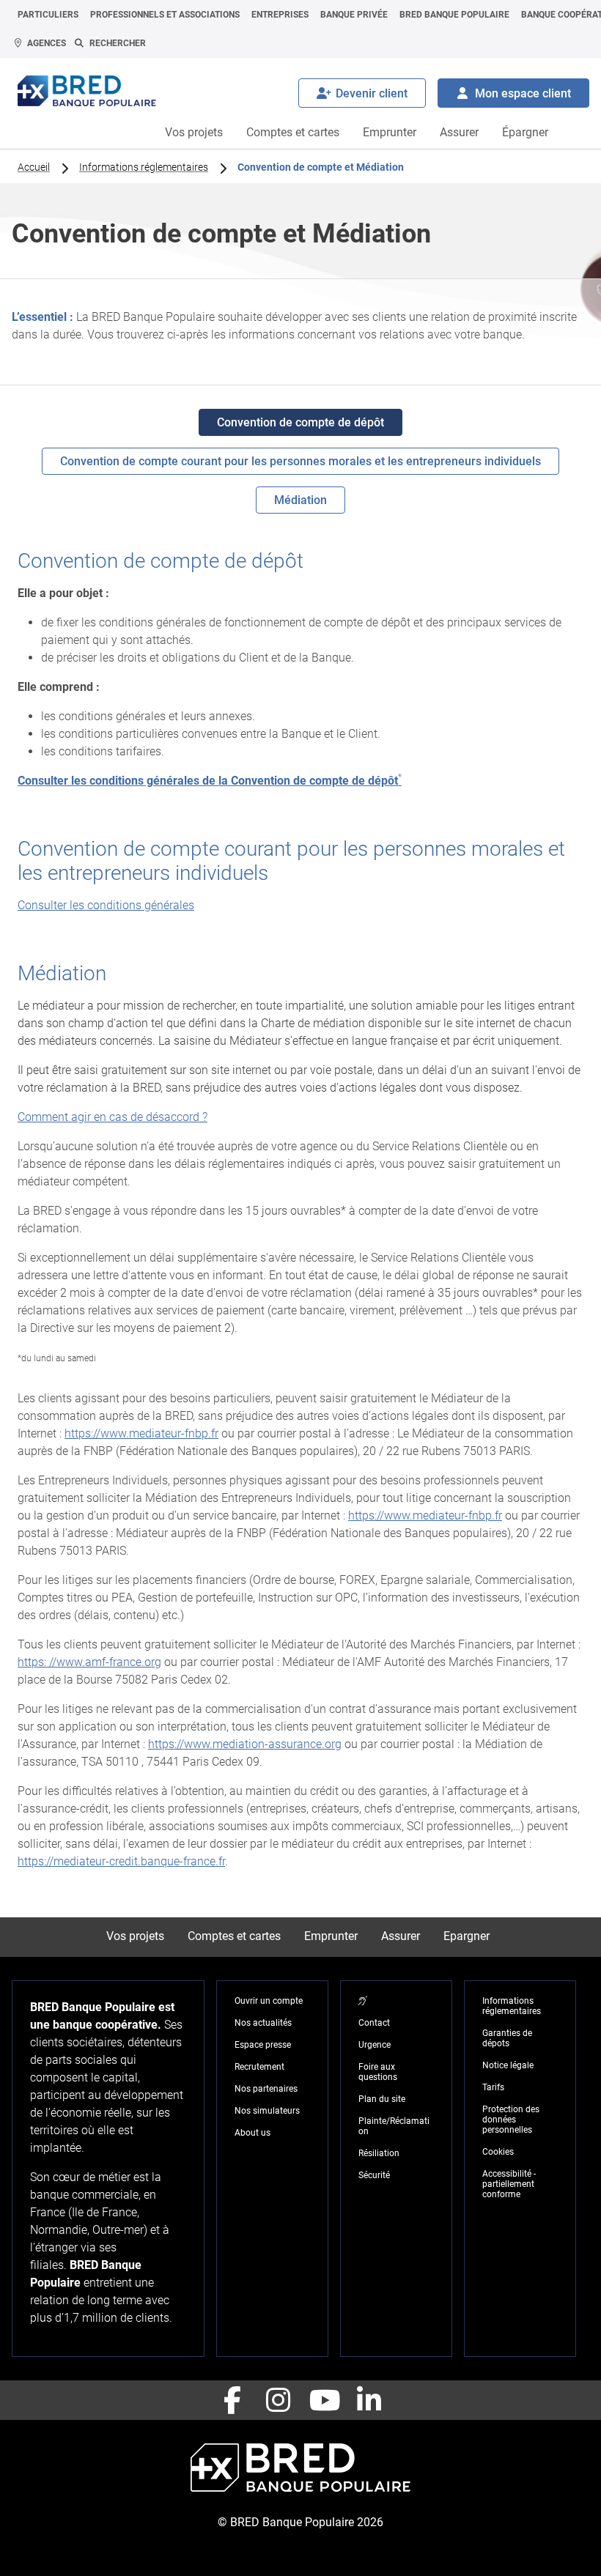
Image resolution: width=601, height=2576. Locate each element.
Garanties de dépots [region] (507, 2038)
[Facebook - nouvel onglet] (232, 2400)
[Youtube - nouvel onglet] (323, 2400)
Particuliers (48, 15)
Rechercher (118, 43)
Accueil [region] (34, 167)
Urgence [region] (375, 2045)
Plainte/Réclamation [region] (394, 2126)
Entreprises (280, 15)
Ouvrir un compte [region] (269, 2001)
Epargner (467, 1936)
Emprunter (390, 132)
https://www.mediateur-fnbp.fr (141, 1433)
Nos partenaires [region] (266, 2089)
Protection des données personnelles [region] (511, 2120)
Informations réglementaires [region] (144, 167)
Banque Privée (354, 15)
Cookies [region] (498, 2152)
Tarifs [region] (493, 2087)
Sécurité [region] (374, 2175)
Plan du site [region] (382, 2099)
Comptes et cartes (293, 132)
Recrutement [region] (259, 2067)
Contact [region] (374, 2023)
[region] (363, 2001)
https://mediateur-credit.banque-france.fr (121, 1861)
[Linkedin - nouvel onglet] (369, 2400)
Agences (47, 43)
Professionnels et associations (165, 15)
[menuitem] (48, 15)
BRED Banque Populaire (454, 15)
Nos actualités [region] (263, 2023)
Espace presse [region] (263, 2045)
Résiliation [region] (379, 2153)
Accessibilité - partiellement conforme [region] (509, 2184)
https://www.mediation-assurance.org (245, 1744)
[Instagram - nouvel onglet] (278, 2400)
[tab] (300, 422)
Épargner (525, 132)
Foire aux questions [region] (378, 2072)
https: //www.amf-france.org (89, 1662)
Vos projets (194, 132)
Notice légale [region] (508, 2065)
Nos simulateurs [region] (267, 2111)
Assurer (459, 132)
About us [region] (252, 2133)
